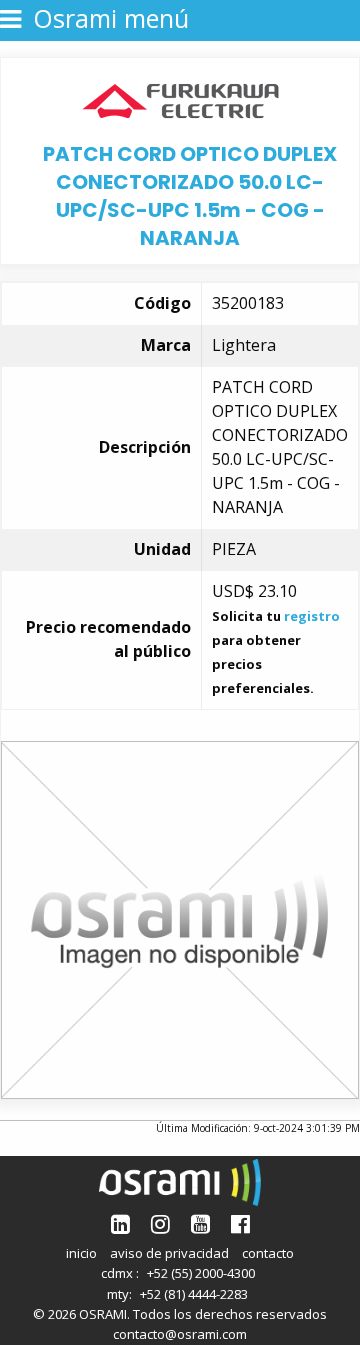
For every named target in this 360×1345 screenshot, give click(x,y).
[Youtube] (200, 1223)
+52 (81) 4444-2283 (194, 1294)
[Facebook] (240, 1223)
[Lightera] (180, 98)
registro (312, 616)
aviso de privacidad (169, 1253)
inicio (81, 1253)
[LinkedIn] (120, 1223)
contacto (268, 1253)
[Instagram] (160, 1223)
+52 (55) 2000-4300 (201, 1273)
